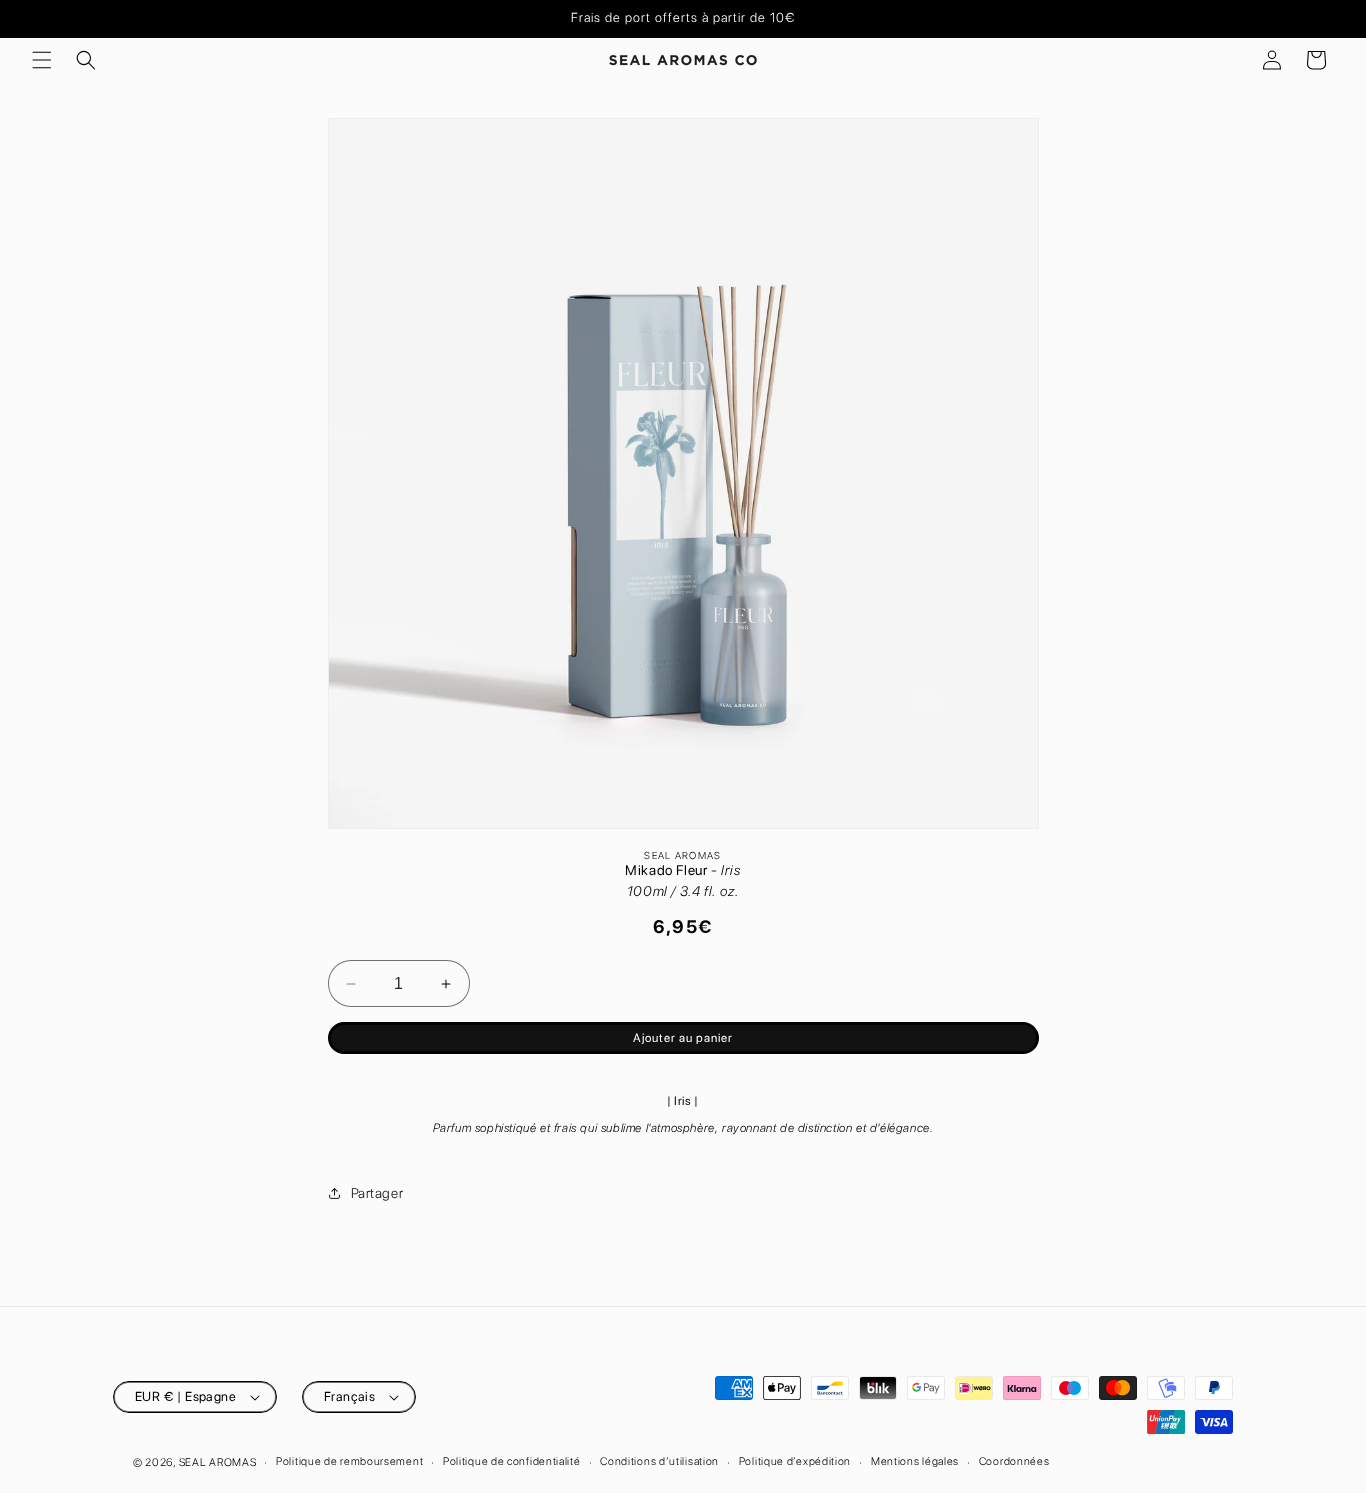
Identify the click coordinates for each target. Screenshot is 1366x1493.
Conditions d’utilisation (659, 1461)
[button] (42, 60)
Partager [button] (377, 1193)
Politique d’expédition (795, 1461)
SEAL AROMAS (218, 1462)
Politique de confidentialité (512, 1461)
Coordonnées (1014, 1461)
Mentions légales (915, 1461)
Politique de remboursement (349, 1461)
